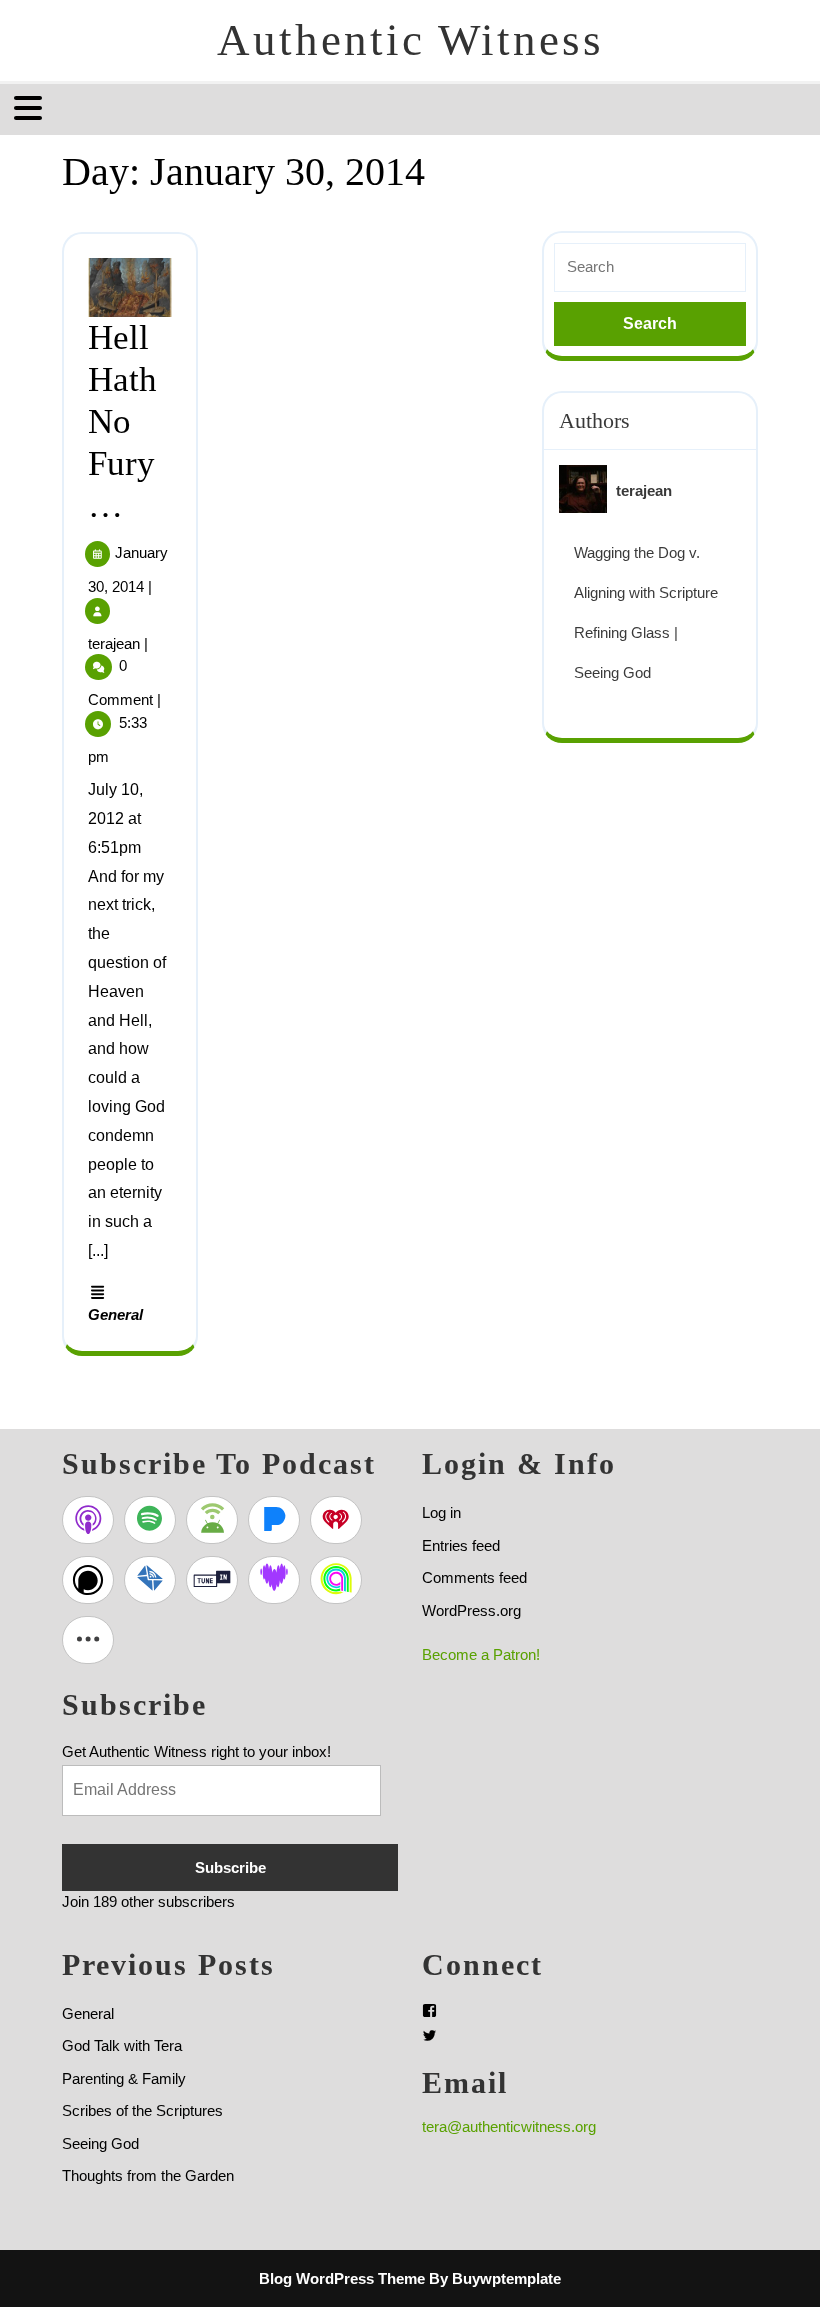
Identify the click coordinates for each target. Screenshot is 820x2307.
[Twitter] (429, 2035)
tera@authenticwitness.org (509, 2126)
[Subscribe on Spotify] (150, 1520)
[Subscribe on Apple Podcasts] (88, 1520)
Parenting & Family (124, 2078)
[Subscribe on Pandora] (274, 1520)
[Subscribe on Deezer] (274, 1580)
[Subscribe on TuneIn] (212, 1580)
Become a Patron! (481, 1654)
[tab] (30, 108)
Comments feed (474, 1577)
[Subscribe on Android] (212, 1520)
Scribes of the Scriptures (142, 2110)
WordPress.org (471, 1610)
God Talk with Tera (122, 2045)
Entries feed (461, 1545)
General (115, 1314)
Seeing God (100, 2143)
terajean (114, 643)
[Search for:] (650, 267)
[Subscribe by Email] (150, 1580)
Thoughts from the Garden (148, 2175)
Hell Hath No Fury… (122, 421)
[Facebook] (429, 2010)
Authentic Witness (410, 40)
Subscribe (230, 1867)
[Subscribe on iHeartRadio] (336, 1520)
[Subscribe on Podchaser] (88, 1580)
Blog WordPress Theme (342, 2278)
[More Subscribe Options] (88, 1640)
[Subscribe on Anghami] (336, 1580)
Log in (441, 1512)
